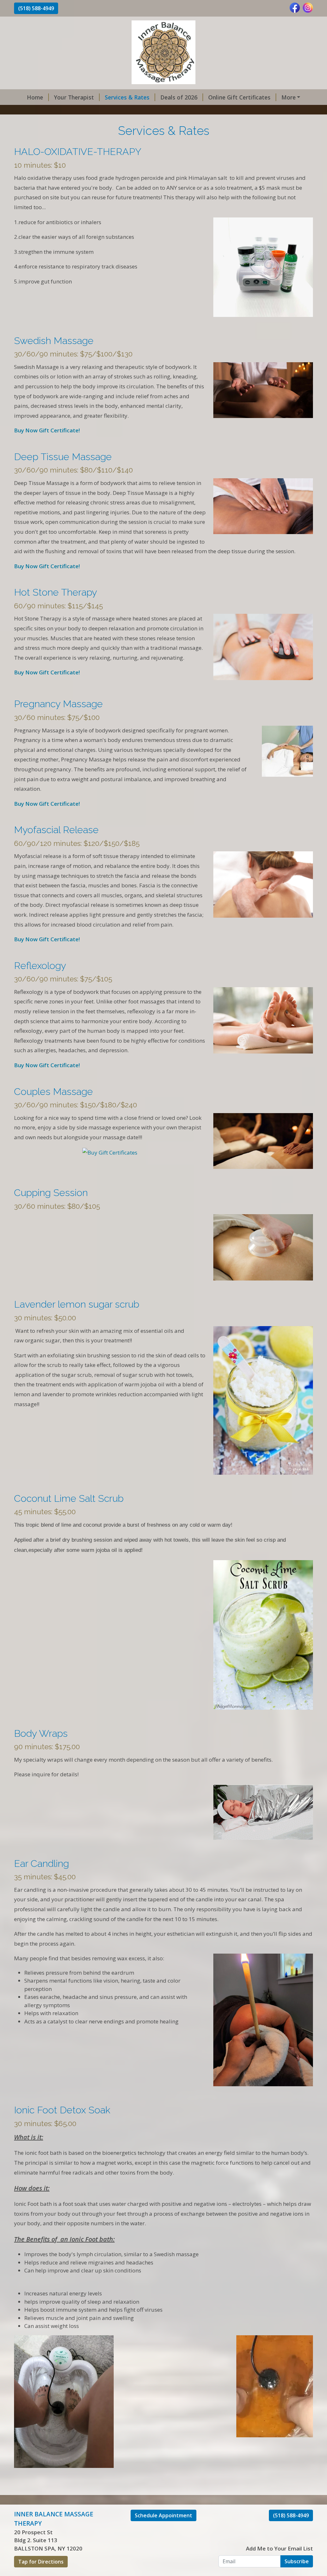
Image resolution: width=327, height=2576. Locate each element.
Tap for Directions (41, 2562)
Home (35, 97)
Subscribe (297, 2561)
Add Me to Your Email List (279, 2548)
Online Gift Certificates (239, 97)
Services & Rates (127, 97)
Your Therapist (74, 97)
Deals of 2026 (179, 97)
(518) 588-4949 (36, 8)
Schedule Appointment (163, 2515)
